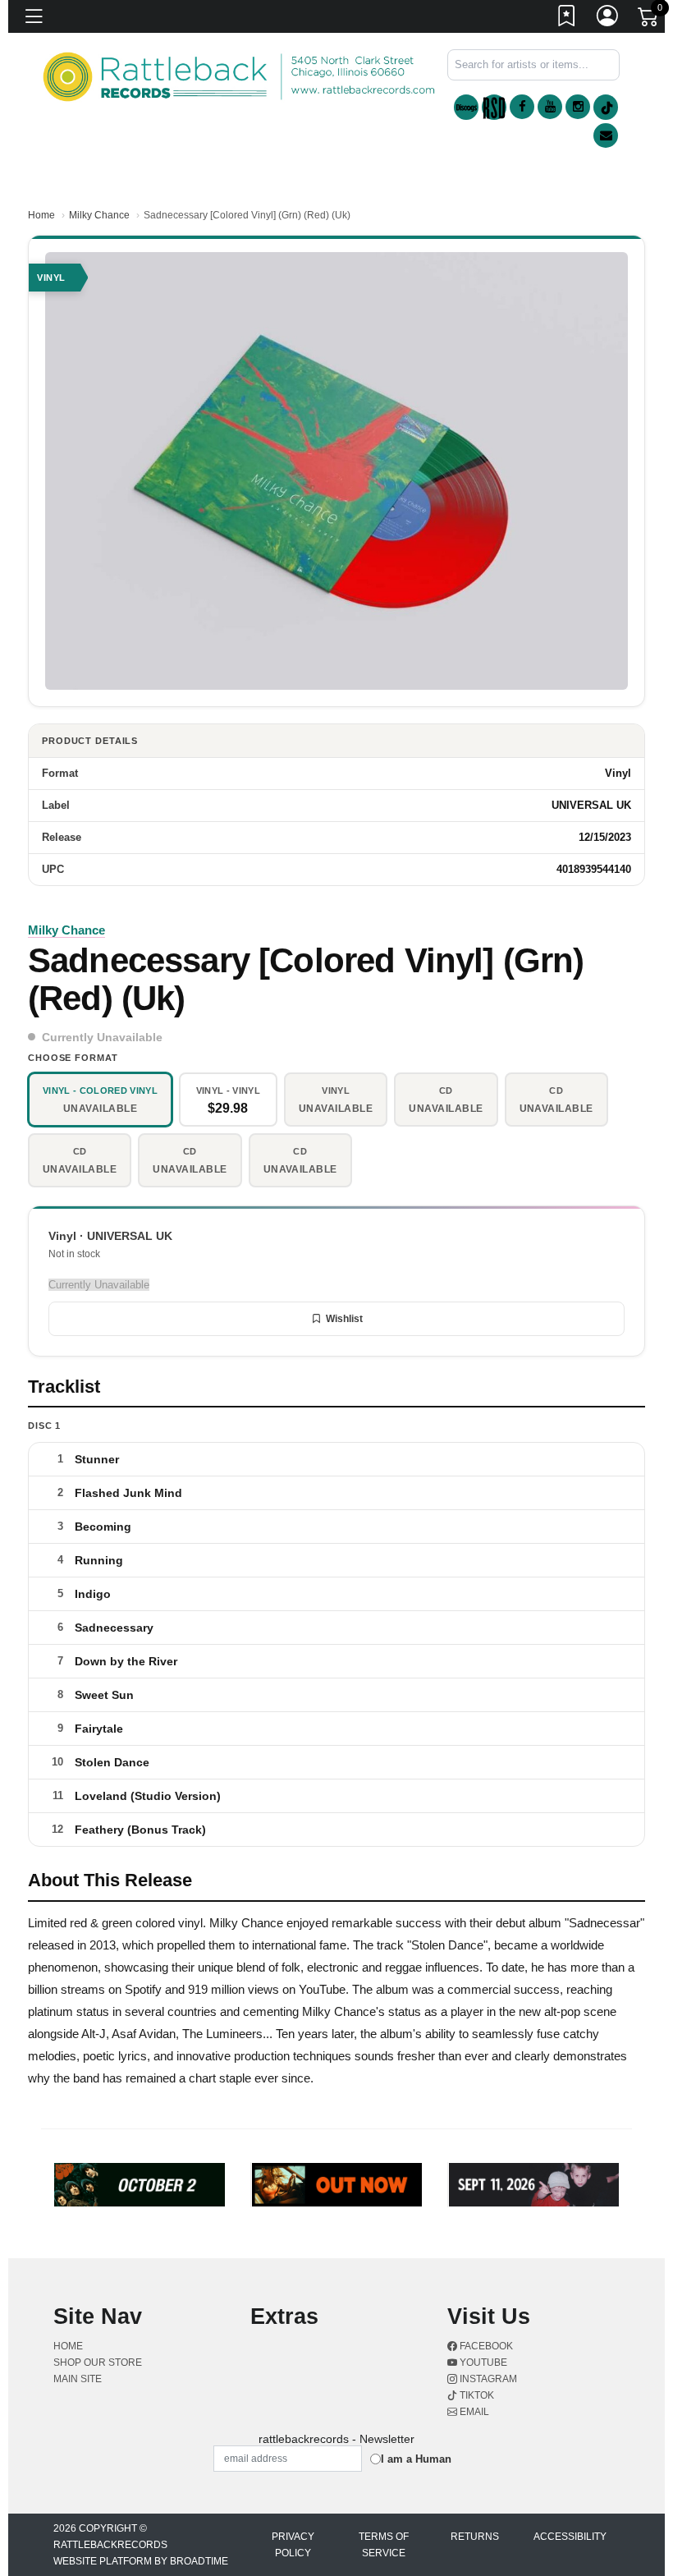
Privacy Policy (293, 2545)
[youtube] (550, 107)
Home (41, 215)
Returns (475, 2537)
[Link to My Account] (608, 19)
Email (473, 2412)
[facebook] (522, 107)
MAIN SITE (78, 2379)
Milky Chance (99, 215)
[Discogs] (466, 107)
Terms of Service (384, 2545)
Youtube (482, 2362)
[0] (649, 20)
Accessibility (570, 2537)
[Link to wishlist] (567, 19)
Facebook (485, 2346)
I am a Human (416, 2459)
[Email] (606, 135)
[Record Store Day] (494, 107)
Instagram (487, 2379)
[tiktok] (606, 107)
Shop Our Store (98, 2362)
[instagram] (578, 107)
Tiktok (476, 2395)
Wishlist (344, 1319)
